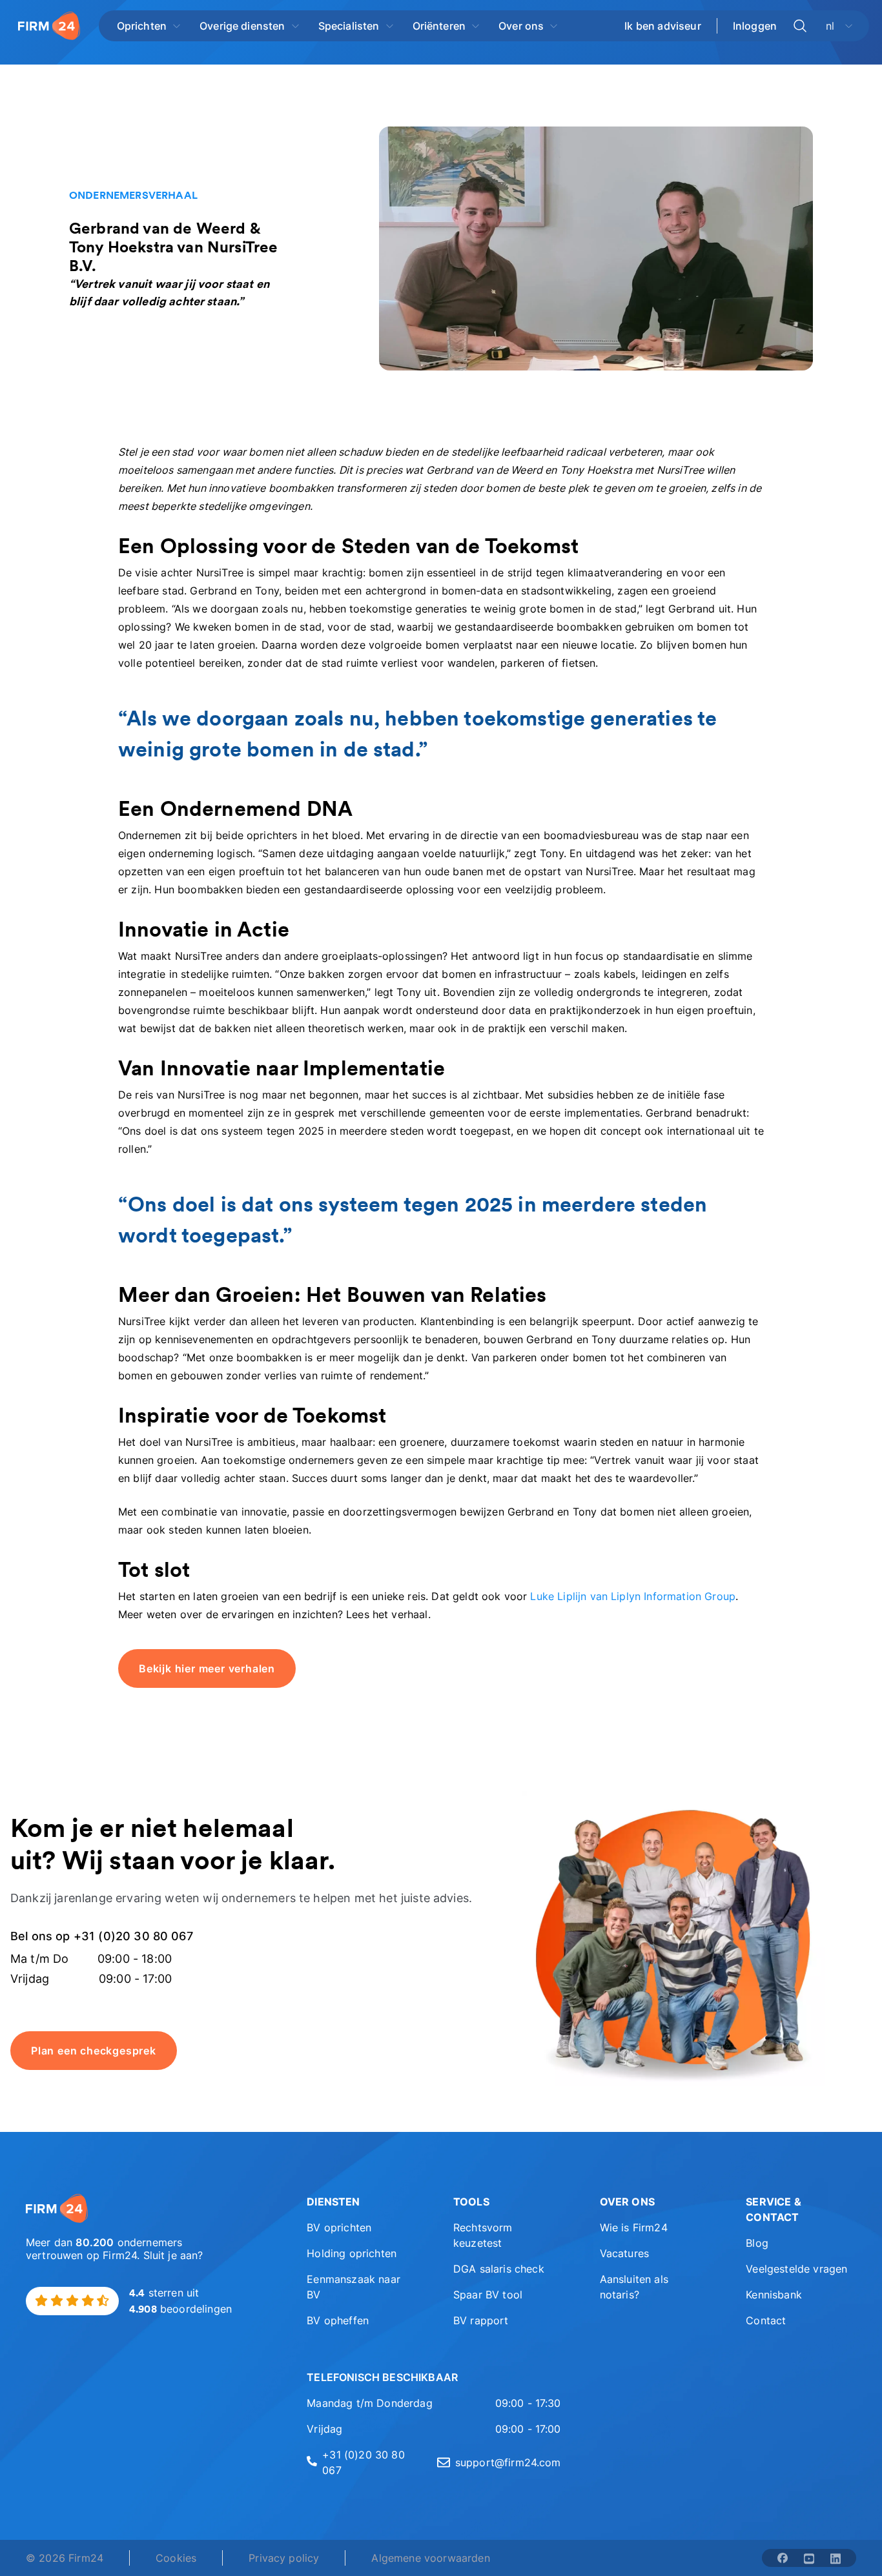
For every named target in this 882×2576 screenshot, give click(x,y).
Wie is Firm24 (634, 2227)
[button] (362, 2202)
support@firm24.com (508, 2462)
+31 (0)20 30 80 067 (363, 2462)
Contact (766, 2320)
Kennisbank (774, 2295)
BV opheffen (338, 2320)
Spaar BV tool (488, 2295)
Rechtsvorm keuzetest (483, 2235)
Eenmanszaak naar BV (354, 2287)
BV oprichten (339, 2227)
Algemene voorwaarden (430, 2558)
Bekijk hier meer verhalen (207, 1668)
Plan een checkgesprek (94, 2051)
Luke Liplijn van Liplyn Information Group (633, 1596)
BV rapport (481, 2320)
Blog (757, 2243)
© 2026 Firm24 (65, 2558)
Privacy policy (284, 2558)
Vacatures (624, 2253)
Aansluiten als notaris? (634, 2287)
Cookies (176, 2558)
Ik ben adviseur (662, 26)
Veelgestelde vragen (796, 2269)
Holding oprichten (352, 2253)
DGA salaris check (499, 2269)
